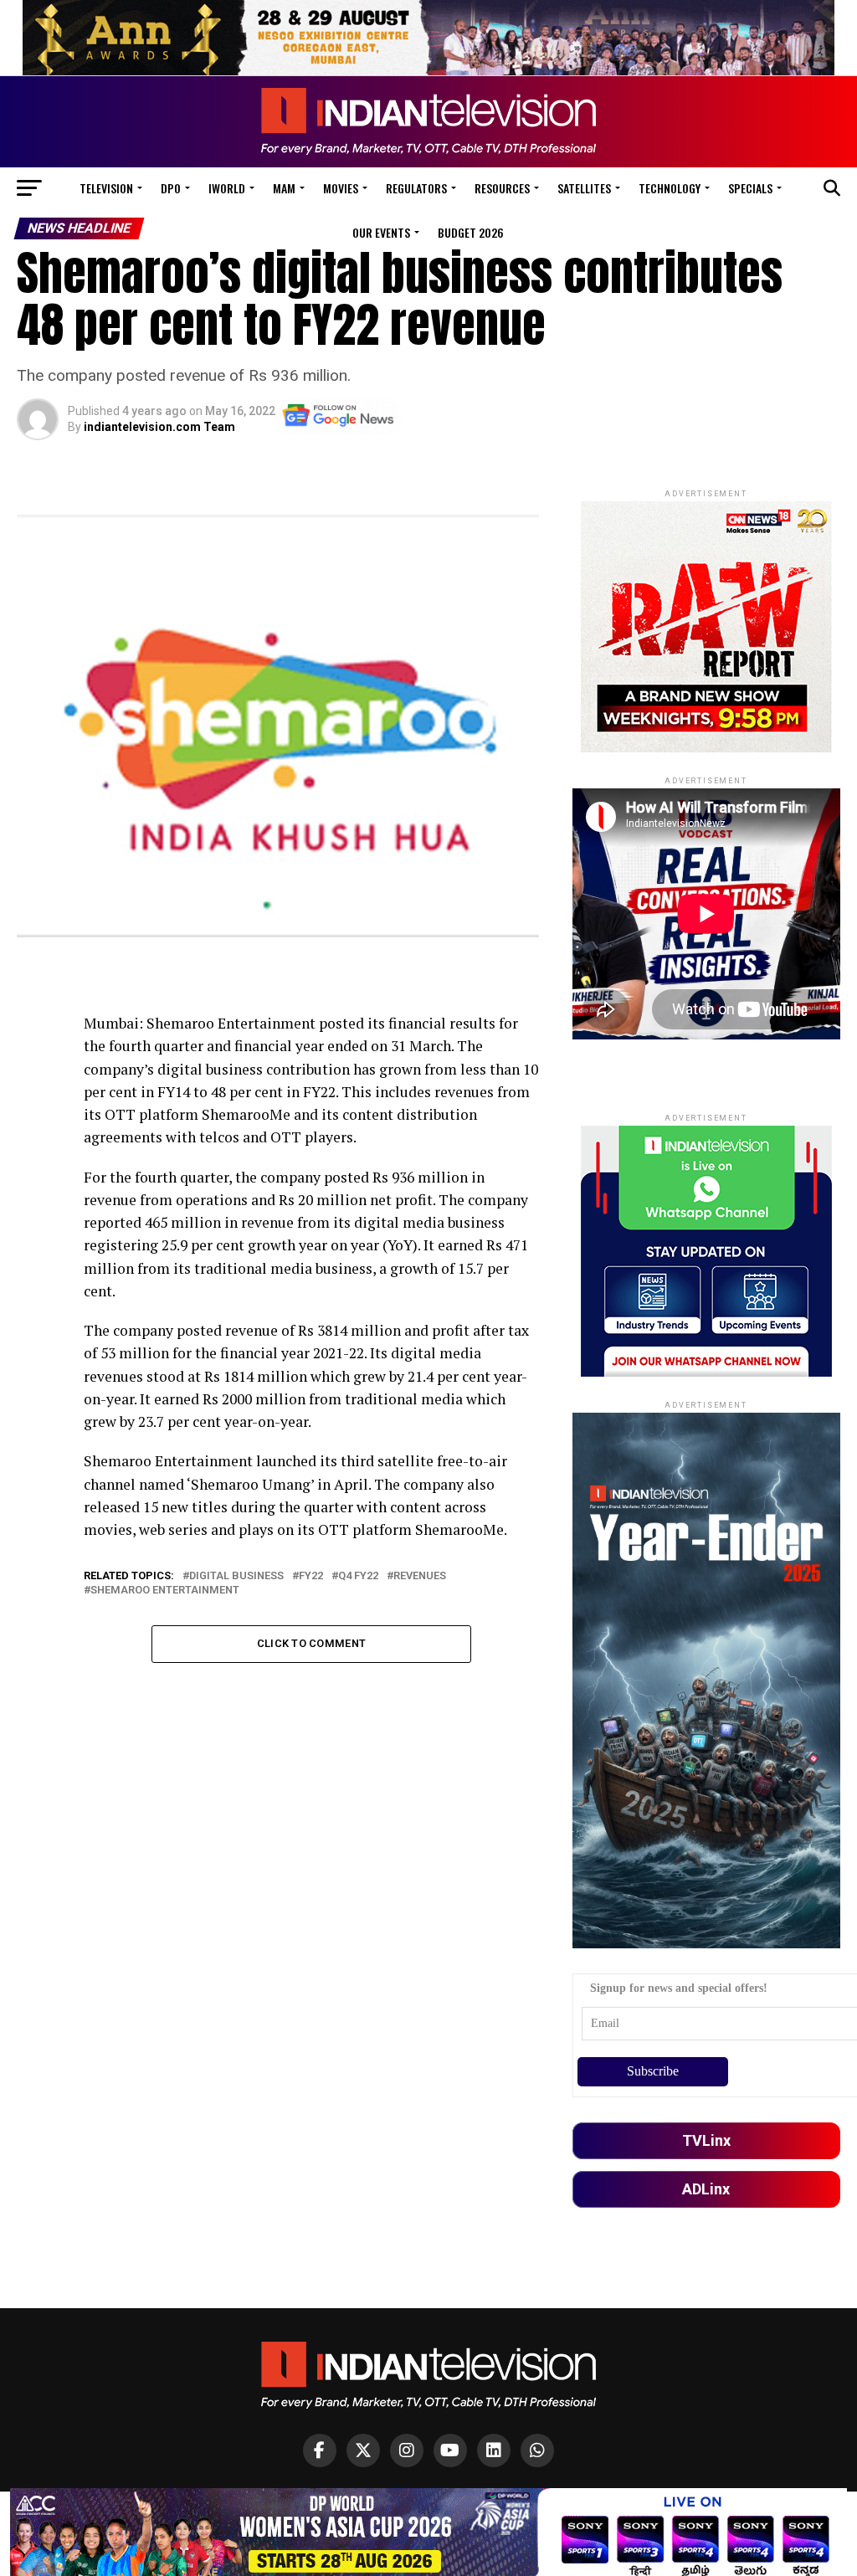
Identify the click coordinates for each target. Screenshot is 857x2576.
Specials (750, 188)
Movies (341, 188)
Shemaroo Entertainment (166, 1591)
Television (106, 188)
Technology (670, 188)
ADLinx (706, 2189)
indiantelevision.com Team (159, 427)
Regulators (416, 188)
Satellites (584, 188)
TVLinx (706, 2140)
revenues (420, 1576)
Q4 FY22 (358, 1576)
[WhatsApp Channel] (537, 2450)
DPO (171, 188)
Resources (502, 188)
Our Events (381, 232)
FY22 (311, 1576)
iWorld (227, 188)
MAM (284, 188)
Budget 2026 (471, 232)
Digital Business (236, 1576)
